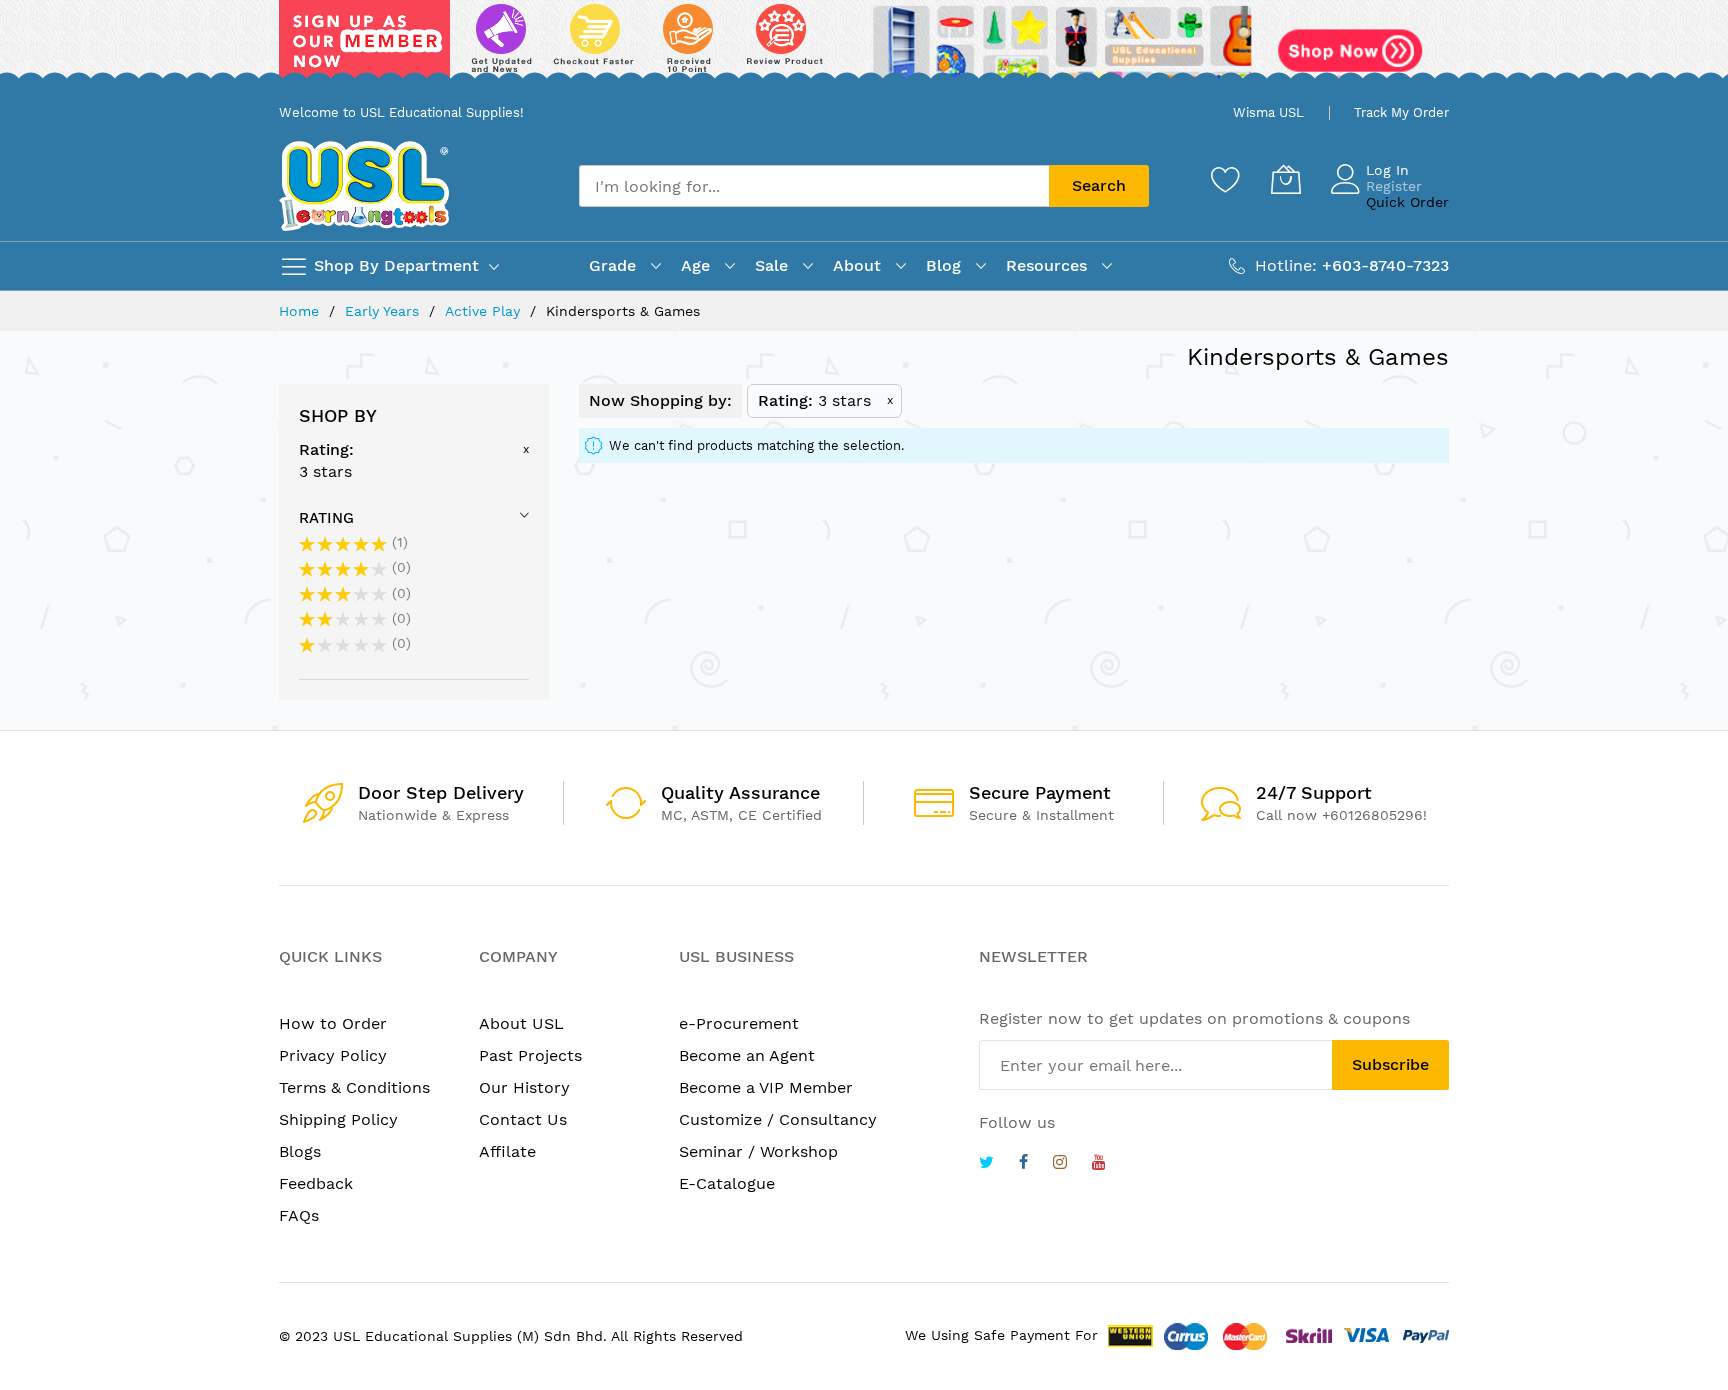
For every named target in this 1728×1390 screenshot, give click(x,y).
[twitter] (986, 1164)
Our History (524, 1087)
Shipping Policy (338, 1119)
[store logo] (364, 185)
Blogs (300, 1151)
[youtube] (1099, 1164)
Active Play (485, 311)
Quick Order (1407, 202)
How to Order (333, 1023)
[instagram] (1060, 1164)
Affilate (507, 1151)
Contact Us (523, 1119)
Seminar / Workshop (758, 1151)
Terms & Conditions (354, 1087)
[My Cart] (1286, 179)
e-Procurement (739, 1023)
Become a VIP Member (766, 1087)
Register (1394, 186)
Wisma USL (1268, 112)
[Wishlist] (1226, 179)
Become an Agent (747, 1055)
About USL (521, 1023)
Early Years (384, 311)
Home (301, 311)
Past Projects (530, 1055)
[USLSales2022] (864, 47)
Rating (326, 518)
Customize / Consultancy (778, 1119)
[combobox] (814, 186)
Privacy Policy (333, 1055)
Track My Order (1401, 112)
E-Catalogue (727, 1183)
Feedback (316, 1183)
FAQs (299, 1215)
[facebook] (1023, 1164)
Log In (1387, 170)
